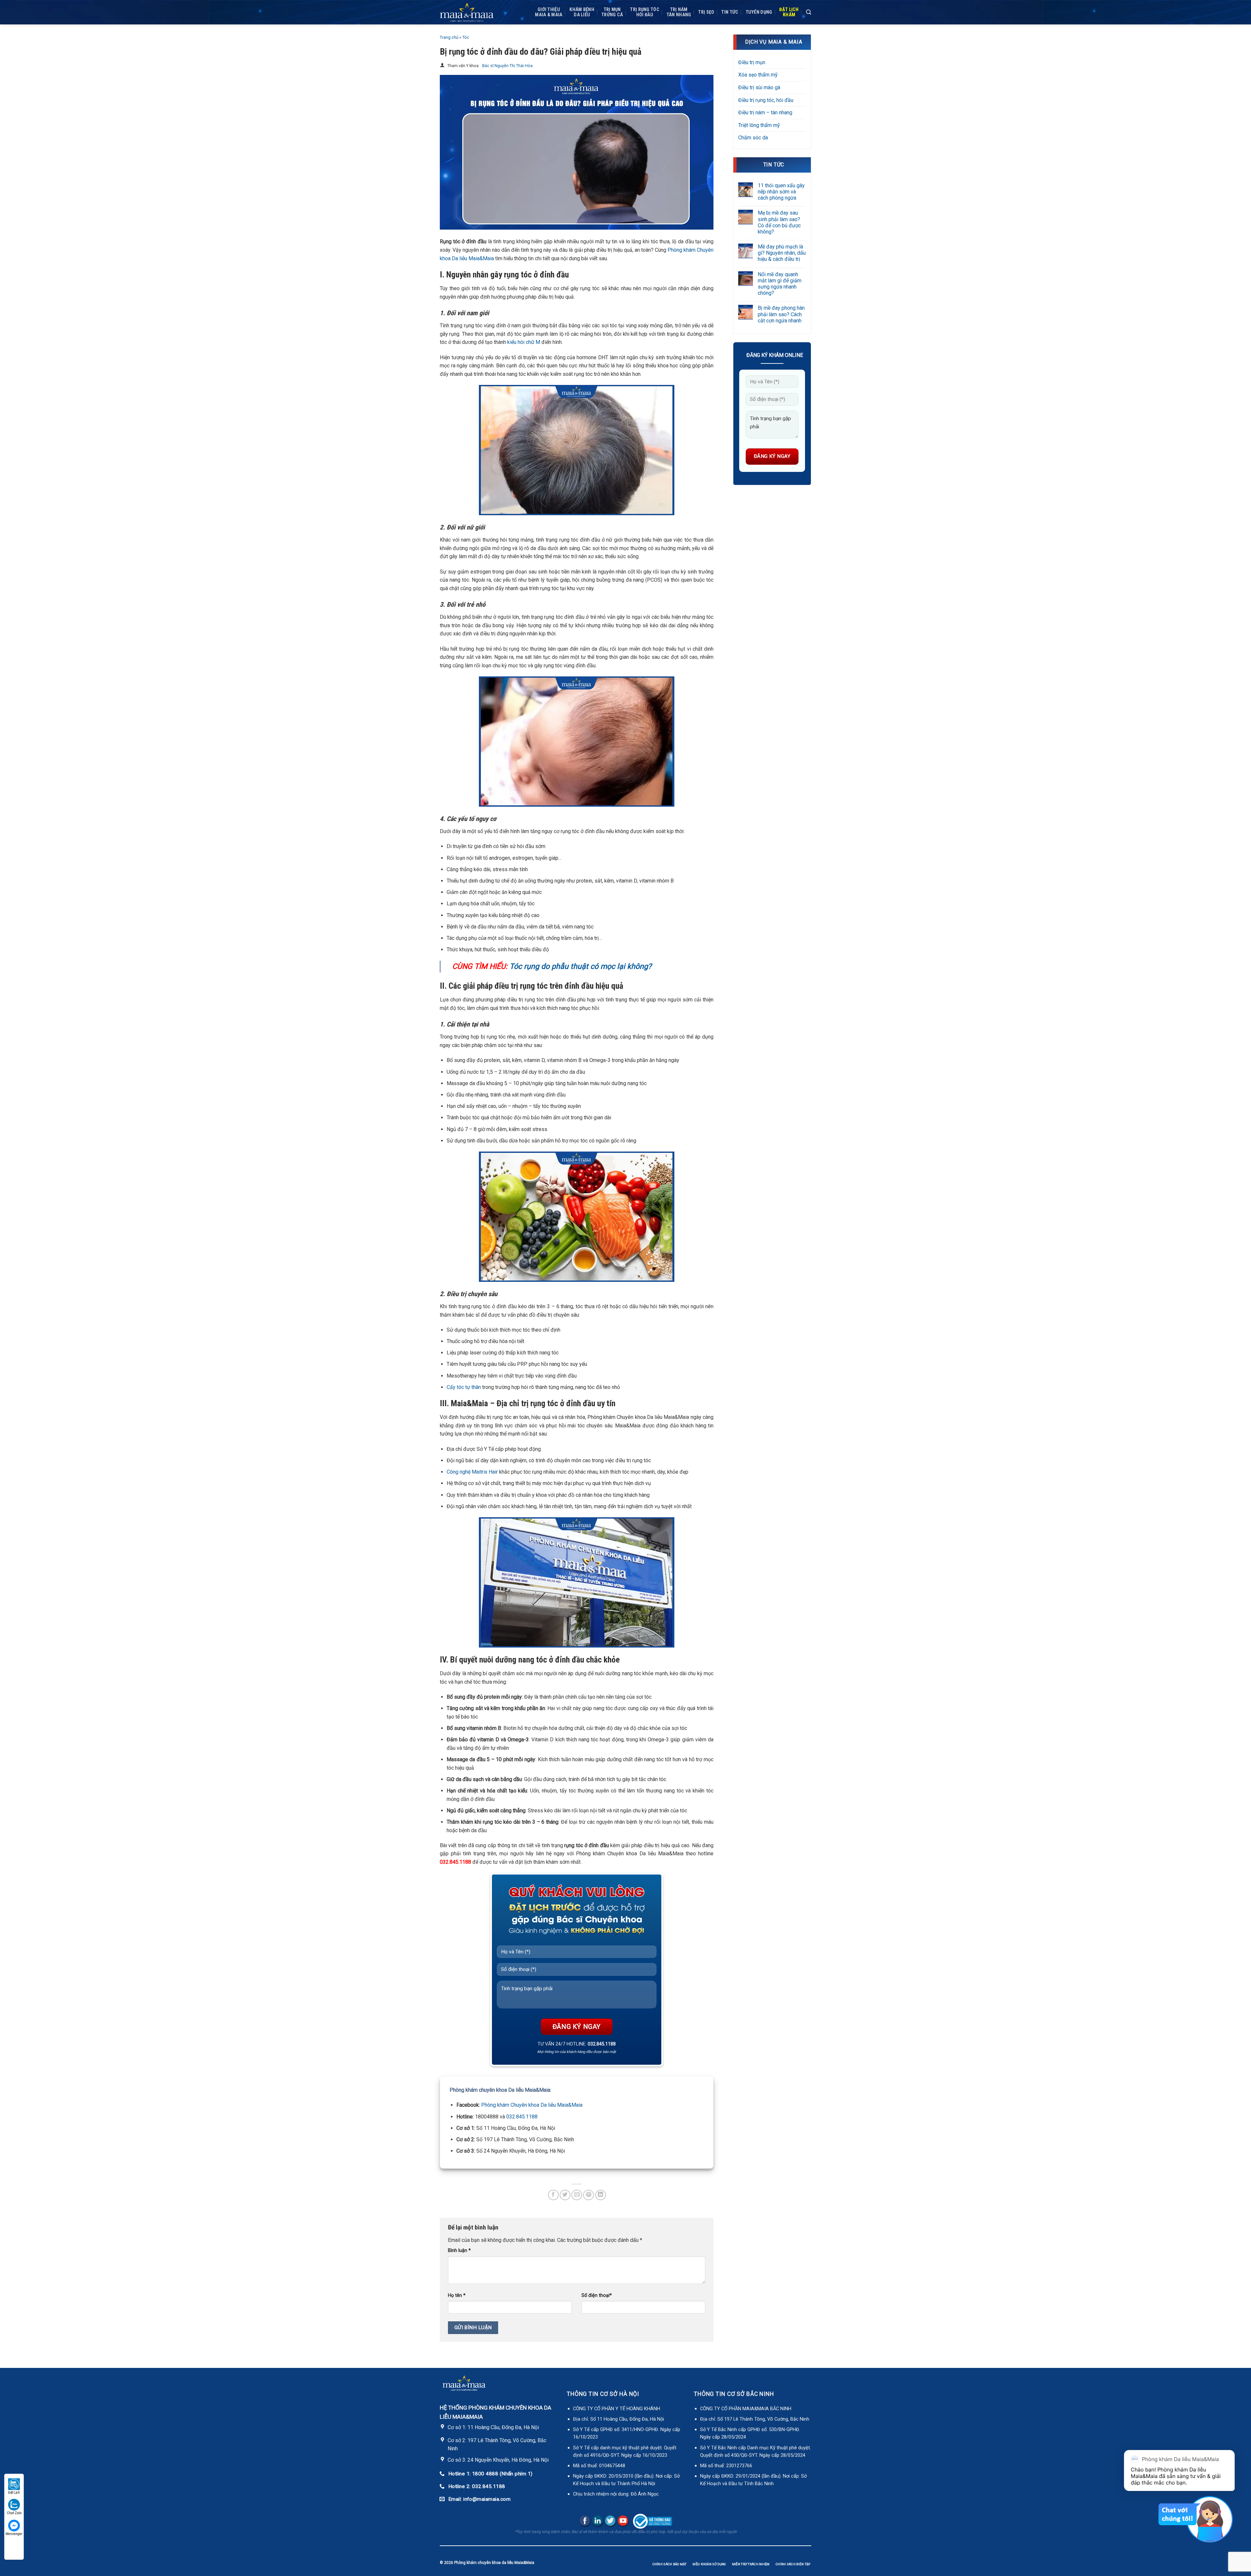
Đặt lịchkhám (789, 12)
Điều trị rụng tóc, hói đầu (766, 100)
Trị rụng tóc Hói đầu (645, 12)
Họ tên (457, 2295)
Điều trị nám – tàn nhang (765, 113)
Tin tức (730, 12)
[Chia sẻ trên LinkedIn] (601, 2195)
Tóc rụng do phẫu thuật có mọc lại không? (581, 966)
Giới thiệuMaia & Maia (549, 12)
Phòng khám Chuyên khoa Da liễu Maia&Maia (532, 2105)
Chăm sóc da (753, 138)
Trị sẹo (706, 12)
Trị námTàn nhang (679, 12)
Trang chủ (449, 37)
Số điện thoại (597, 2295)
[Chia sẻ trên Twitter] (565, 2195)
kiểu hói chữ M (524, 342)
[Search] (809, 12)
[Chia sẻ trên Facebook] (553, 2195)
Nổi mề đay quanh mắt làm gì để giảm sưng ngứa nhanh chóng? (780, 284)
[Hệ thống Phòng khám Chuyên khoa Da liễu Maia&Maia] (467, 12)
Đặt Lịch (14, 2492)
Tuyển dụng (759, 12)
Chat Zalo (14, 2513)
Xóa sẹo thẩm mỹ (758, 75)
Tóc (466, 37)
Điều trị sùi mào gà (759, 87)
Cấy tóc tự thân (464, 1387)
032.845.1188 (522, 2117)
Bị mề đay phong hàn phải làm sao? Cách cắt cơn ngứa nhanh (781, 314)
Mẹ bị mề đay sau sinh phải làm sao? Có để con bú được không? (779, 222)
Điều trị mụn (752, 62)
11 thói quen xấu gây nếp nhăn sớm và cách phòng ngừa (781, 192)
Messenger (14, 2534)
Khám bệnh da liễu (582, 12)
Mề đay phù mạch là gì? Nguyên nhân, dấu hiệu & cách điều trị (782, 253)
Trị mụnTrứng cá (612, 12)
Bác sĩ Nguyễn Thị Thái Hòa (507, 66)
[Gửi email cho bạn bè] (577, 2195)
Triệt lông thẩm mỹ (759, 125)
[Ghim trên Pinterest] (589, 2195)
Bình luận (459, 2250)
